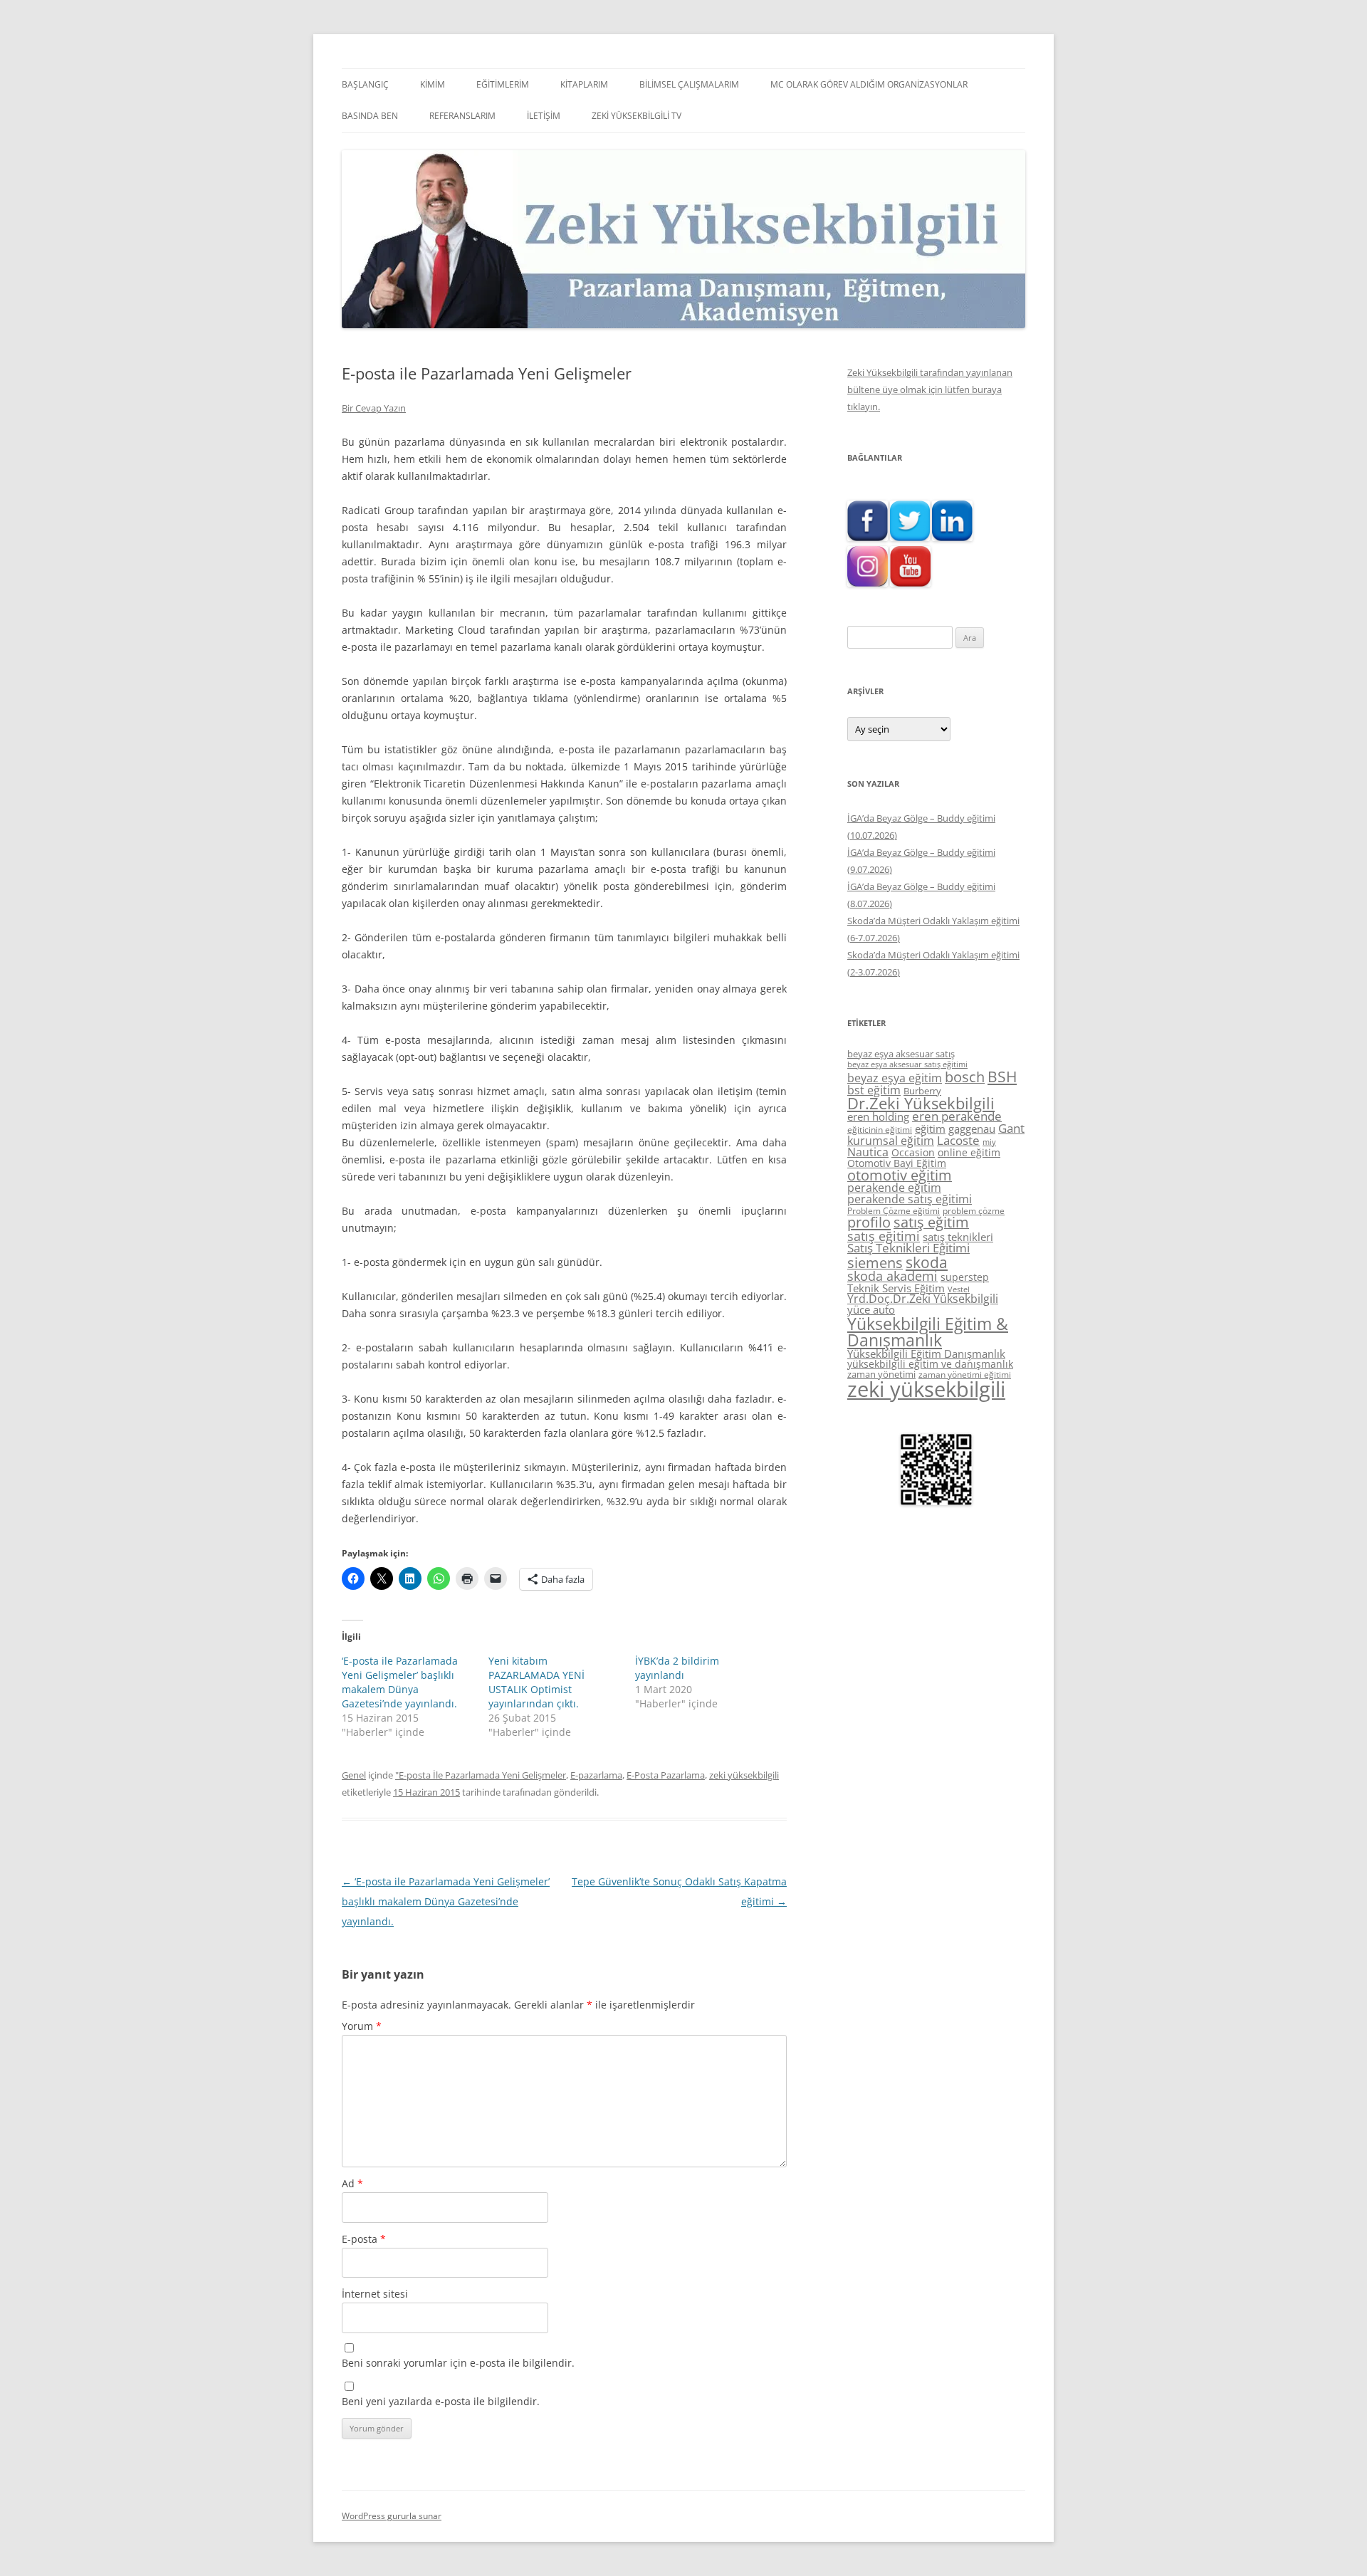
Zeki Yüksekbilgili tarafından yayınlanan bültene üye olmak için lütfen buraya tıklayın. (930, 389)
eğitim (930, 1129)
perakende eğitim (894, 1188)
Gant (1011, 1128)
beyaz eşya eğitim (895, 1078)
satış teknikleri (958, 1237)
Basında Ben (370, 116)
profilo (869, 1222)
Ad (352, 2183)
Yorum (362, 2026)
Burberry (922, 1091)
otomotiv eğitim (900, 1175)
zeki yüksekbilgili (744, 1775)
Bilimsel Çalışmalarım (689, 84)
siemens (875, 1263)
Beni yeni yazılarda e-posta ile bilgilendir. (441, 2401)
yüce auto (871, 1310)
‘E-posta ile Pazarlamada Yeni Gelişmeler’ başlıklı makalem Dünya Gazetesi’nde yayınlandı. (400, 1682)
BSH (1002, 1076)
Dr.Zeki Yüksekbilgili (921, 1103)
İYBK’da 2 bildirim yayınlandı (677, 1668)
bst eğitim (874, 1090)
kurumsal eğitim (891, 1141)
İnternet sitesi (375, 2294)
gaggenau (972, 1129)
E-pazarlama (596, 1775)
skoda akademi (892, 1276)
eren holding (878, 1116)
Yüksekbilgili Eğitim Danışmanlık (926, 1354)
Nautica (868, 1152)
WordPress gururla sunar (392, 2516)
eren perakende (957, 1116)
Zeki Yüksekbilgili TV (637, 116)
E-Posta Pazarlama (666, 1775)
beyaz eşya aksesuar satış (901, 1054)
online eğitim (969, 1152)
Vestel (959, 1289)
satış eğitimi (884, 1236)
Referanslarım (462, 116)
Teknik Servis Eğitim (896, 1288)
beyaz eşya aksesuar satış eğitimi (907, 1064)
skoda (927, 1262)
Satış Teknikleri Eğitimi (908, 1248)
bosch (965, 1077)
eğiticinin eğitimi (880, 1130)
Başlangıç (365, 84)
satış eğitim (931, 1222)
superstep (965, 1277)
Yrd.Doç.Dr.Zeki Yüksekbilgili (923, 1299)
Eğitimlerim (503, 84)
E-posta (364, 2239)
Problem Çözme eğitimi (894, 1211)
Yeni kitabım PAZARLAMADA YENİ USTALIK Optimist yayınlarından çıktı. (536, 1682)
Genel (354, 1775)
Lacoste (958, 1140)
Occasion (913, 1152)
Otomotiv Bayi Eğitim (897, 1163)
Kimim (433, 84)
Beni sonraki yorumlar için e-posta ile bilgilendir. (458, 2363)
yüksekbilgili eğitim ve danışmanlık (930, 1364)
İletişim (544, 116)
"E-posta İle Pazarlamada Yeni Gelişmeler (481, 1775)
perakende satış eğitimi (910, 1199)
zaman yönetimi (881, 1374)
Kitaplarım (584, 84)
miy (989, 1142)
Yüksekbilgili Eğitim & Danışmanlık (928, 1332)
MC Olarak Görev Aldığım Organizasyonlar (869, 84)
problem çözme (974, 1211)
